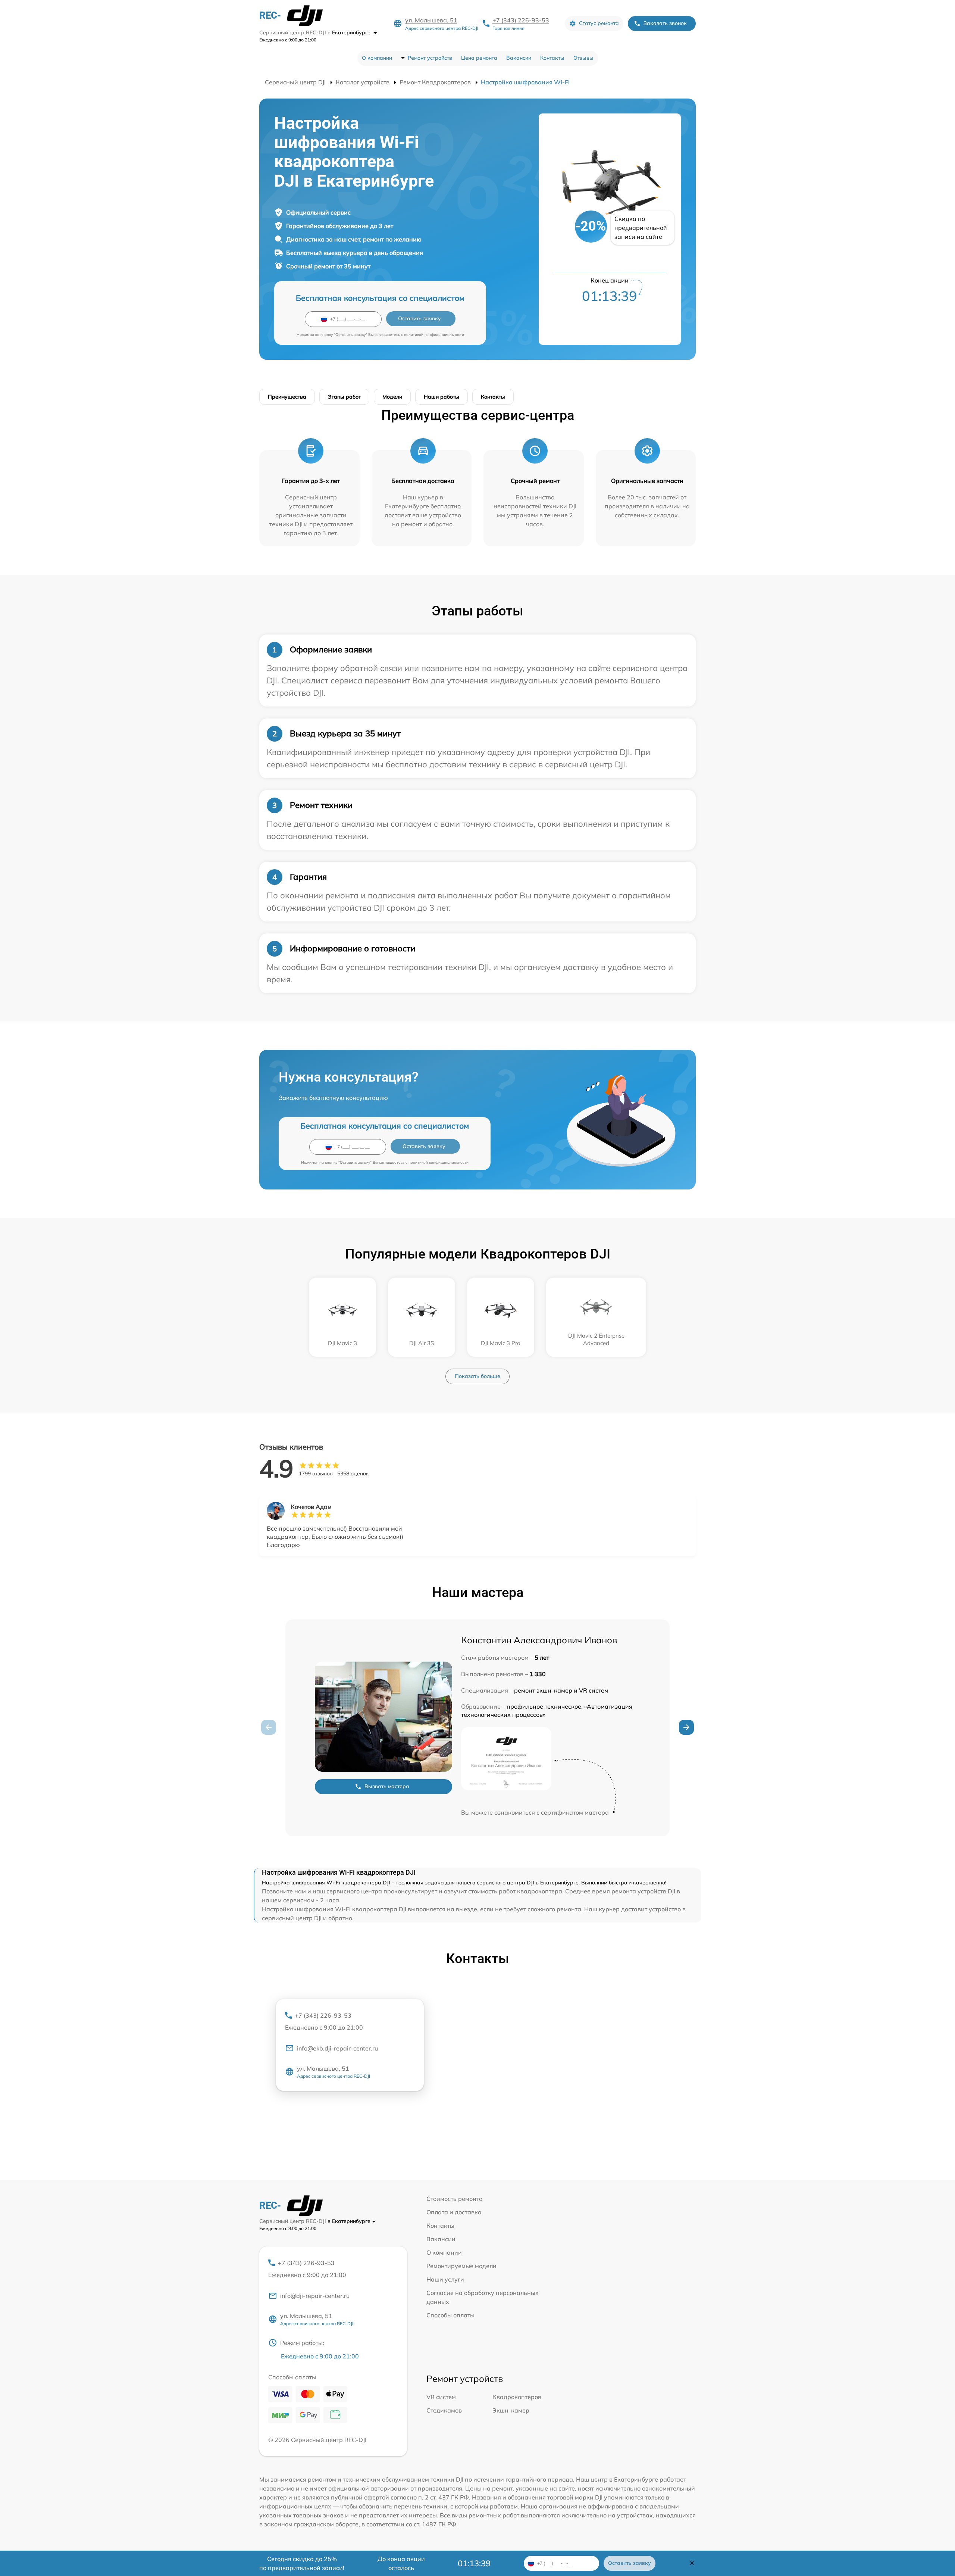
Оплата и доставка (454, 2212)
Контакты (552, 58)
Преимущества (287, 397)
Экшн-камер (511, 2410)
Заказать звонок (665, 23)
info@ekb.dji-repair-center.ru (337, 2048)
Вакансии (519, 58)
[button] (686, 1727)
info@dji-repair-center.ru (315, 2296)
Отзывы (583, 58)
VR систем (441, 2397)
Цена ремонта (479, 58)
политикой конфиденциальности (434, 335)
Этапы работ (344, 397)
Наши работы (442, 397)
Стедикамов (444, 2410)
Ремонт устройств (430, 58)
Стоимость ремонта (455, 2199)
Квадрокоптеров (517, 2397)
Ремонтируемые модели (461, 2266)
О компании (377, 58)
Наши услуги (445, 2279)
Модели (392, 397)
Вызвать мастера (387, 1786)
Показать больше (477, 1376)
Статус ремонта (599, 23)
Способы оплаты (450, 2315)
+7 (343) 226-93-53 (521, 20)
